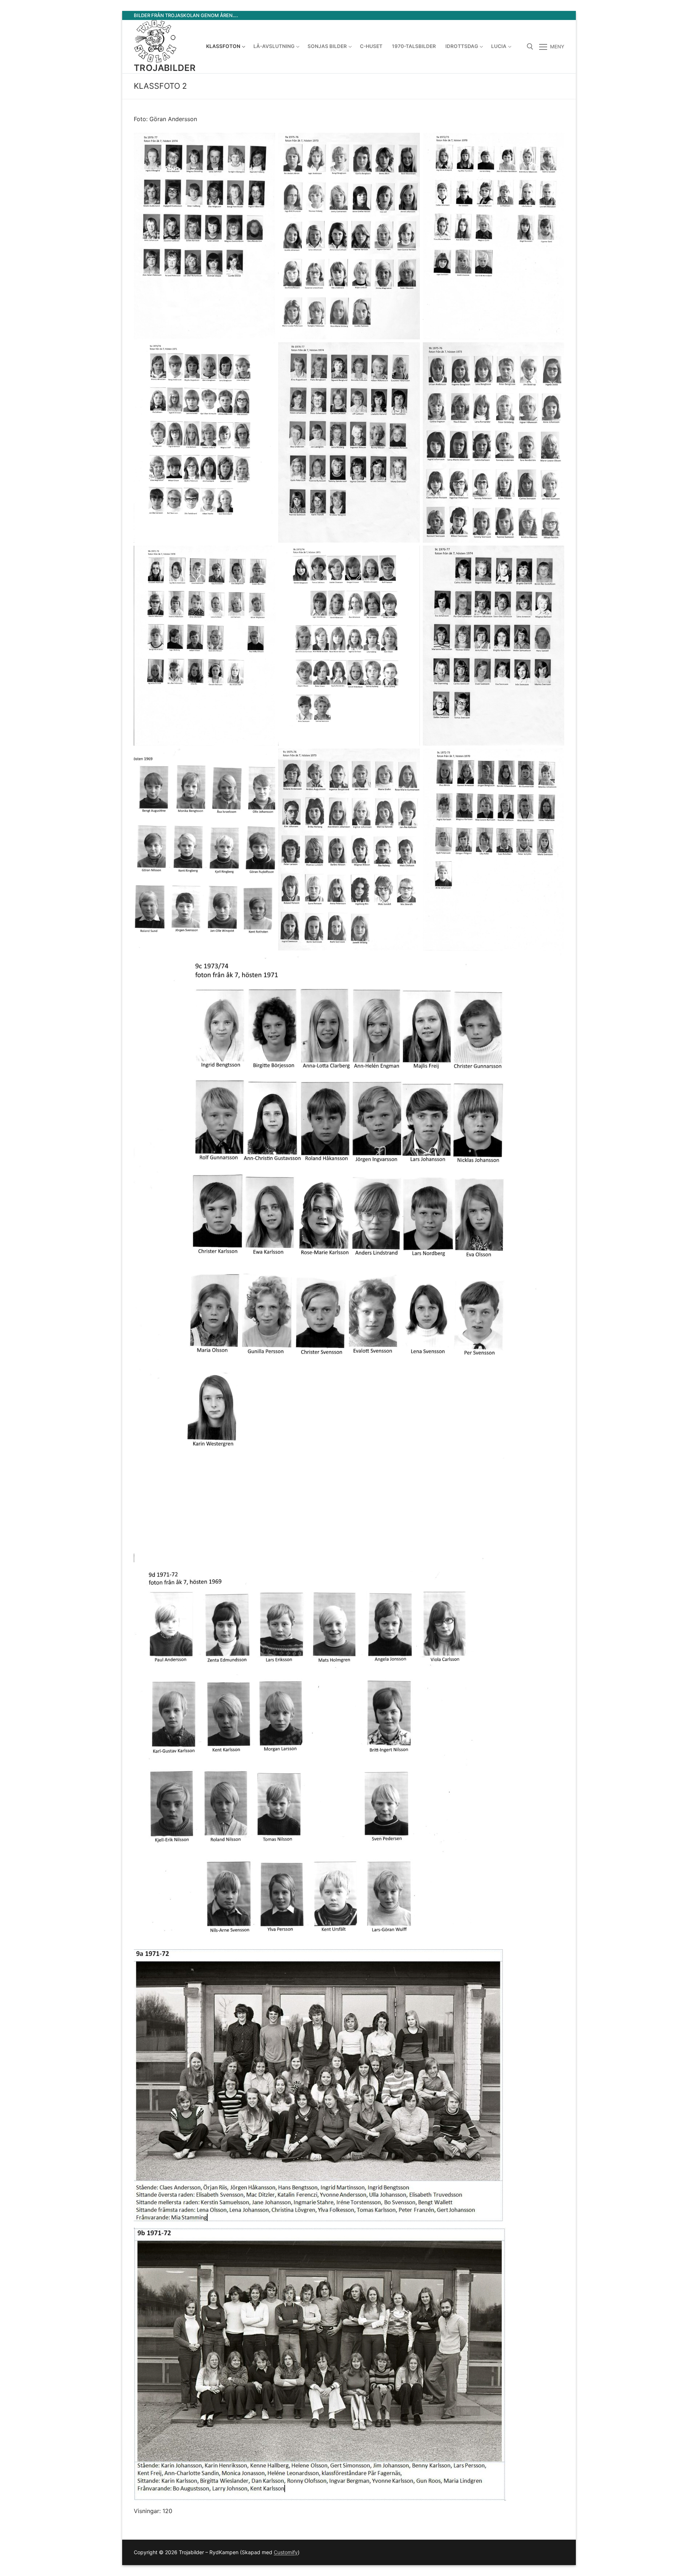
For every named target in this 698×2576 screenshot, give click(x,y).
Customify (286, 2552)
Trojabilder (165, 68)
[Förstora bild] (263, 145)
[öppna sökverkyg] (530, 47)
